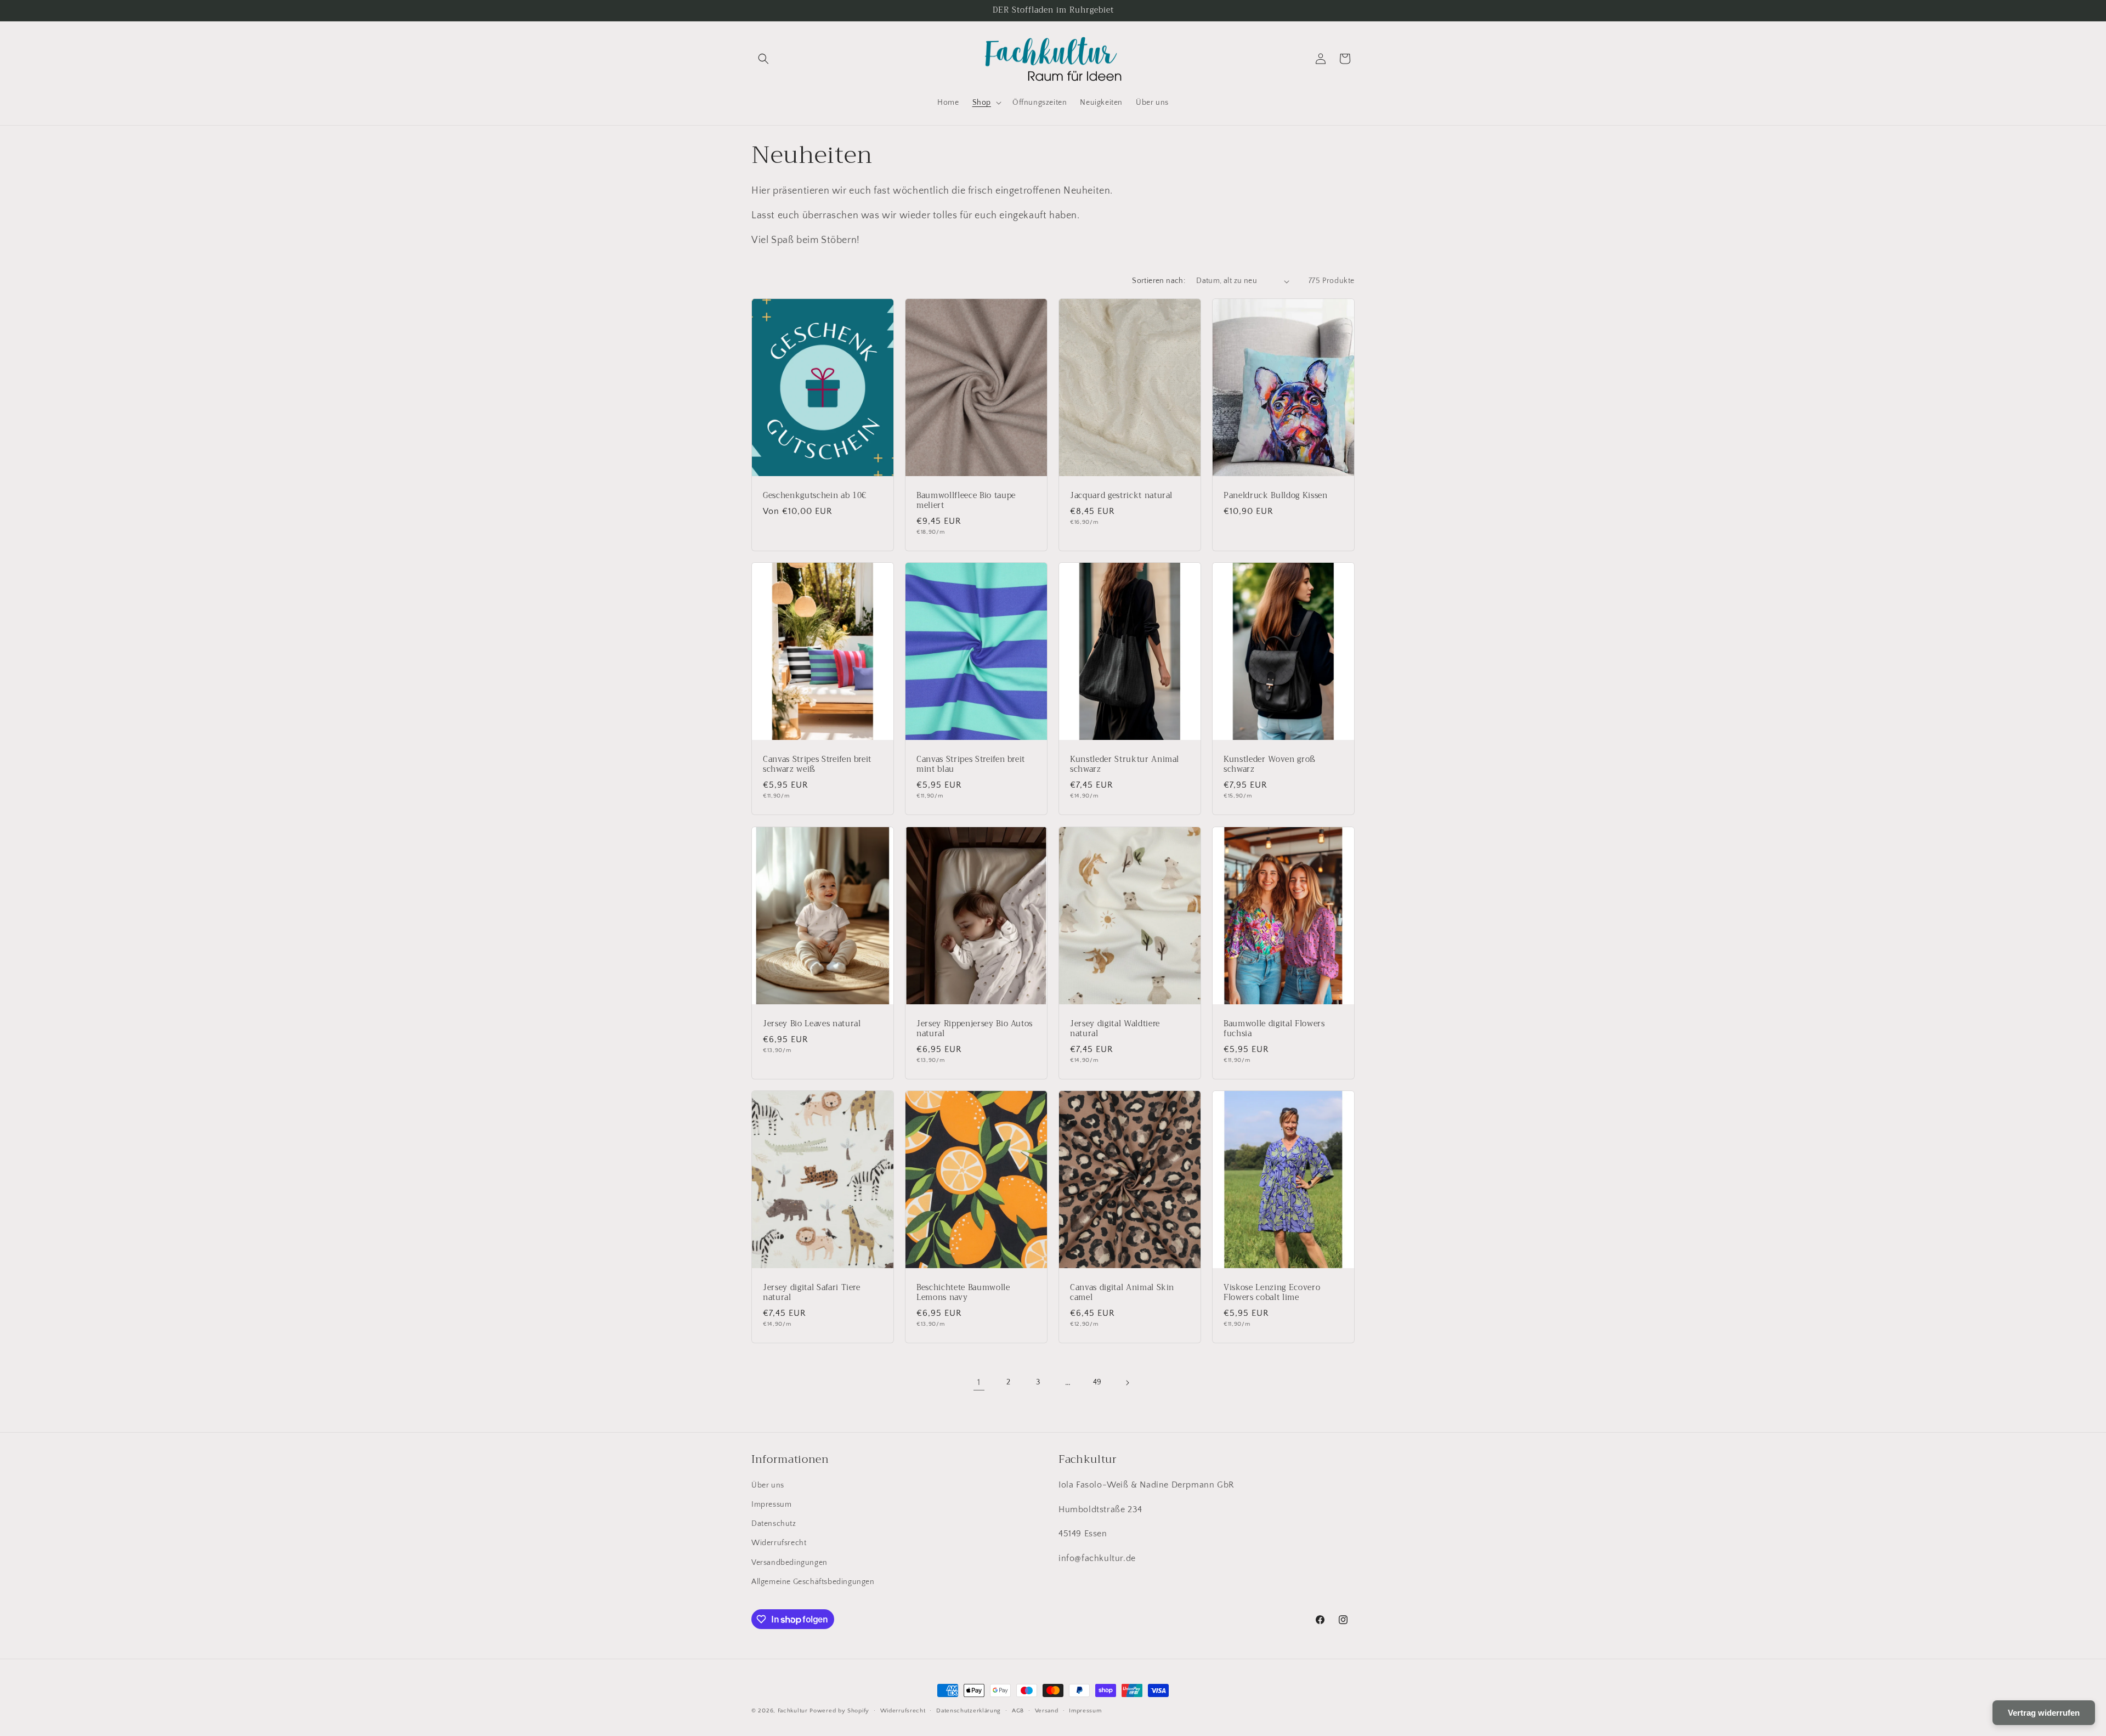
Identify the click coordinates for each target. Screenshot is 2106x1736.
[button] (763, 59)
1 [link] (979, 1382)
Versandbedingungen (789, 1563)
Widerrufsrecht (779, 1543)
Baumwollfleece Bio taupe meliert (966, 501)
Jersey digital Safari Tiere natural (812, 1292)
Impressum (771, 1505)
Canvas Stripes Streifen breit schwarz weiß (817, 765)
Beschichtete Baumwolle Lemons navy (963, 1292)
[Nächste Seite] (1127, 1383)
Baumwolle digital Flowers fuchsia (1274, 1028)
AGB (1018, 1711)
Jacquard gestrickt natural (1121, 496)
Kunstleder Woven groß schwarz (1270, 765)
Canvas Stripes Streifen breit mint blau (971, 765)
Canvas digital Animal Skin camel (1122, 1292)
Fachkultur (793, 1711)
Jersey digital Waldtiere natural (1115, 1028)
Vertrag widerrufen (2044, 1713)
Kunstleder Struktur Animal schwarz (1125, 765)
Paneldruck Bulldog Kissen (1276, 496)
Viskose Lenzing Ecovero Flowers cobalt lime (1272, 1292)
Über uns (768, 1485)
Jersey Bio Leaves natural (812, 1023)
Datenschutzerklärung (969, 1711)
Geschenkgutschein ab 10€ (815, 496)
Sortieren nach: (1159, 281)
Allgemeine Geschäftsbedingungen (813, 1582)
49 (1097, 1382)
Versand (1047, 1711)
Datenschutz (774, 1524)
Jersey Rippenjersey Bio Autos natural (975, 1028)
